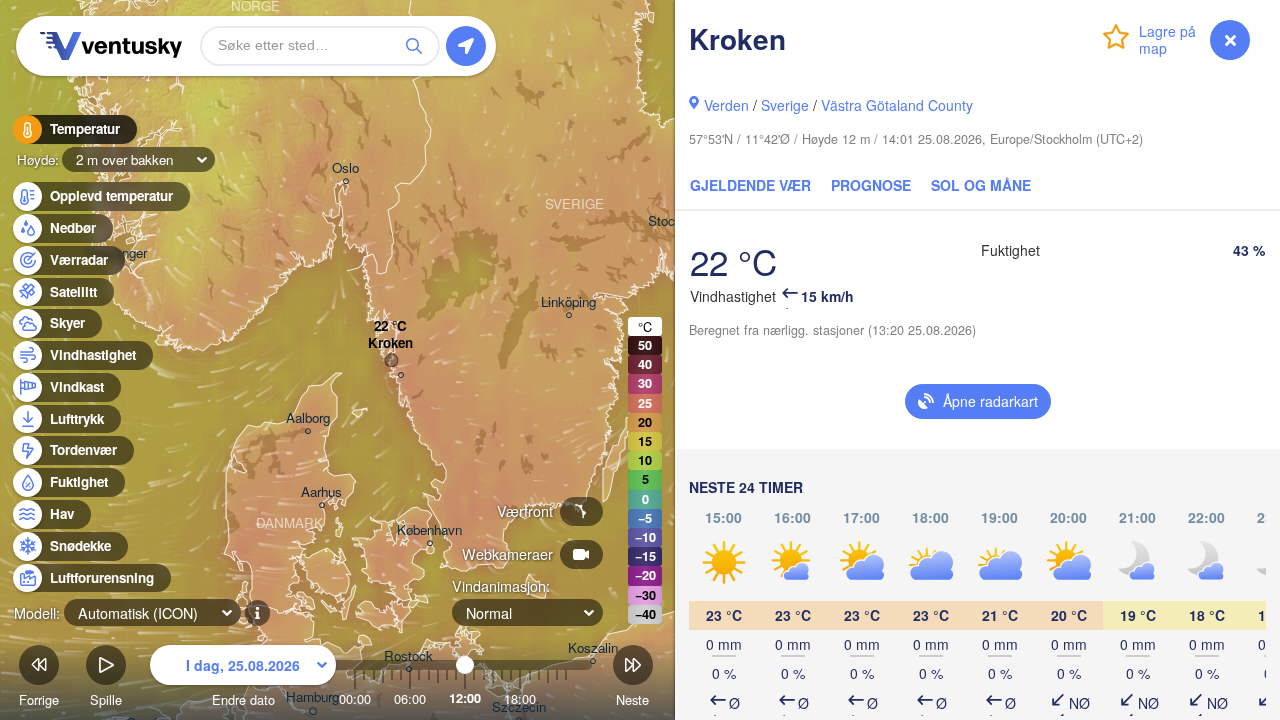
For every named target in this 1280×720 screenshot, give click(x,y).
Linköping (568, 302)
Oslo (345, 168)
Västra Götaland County (897, 105)
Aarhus (321, 492)
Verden (726, 105)
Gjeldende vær (750, 185)
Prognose (871, 185)
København (429, 530)
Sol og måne (981, 185)
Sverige (785, 105)
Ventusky (108, 46)
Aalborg (308, 418)
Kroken (390, 343)
